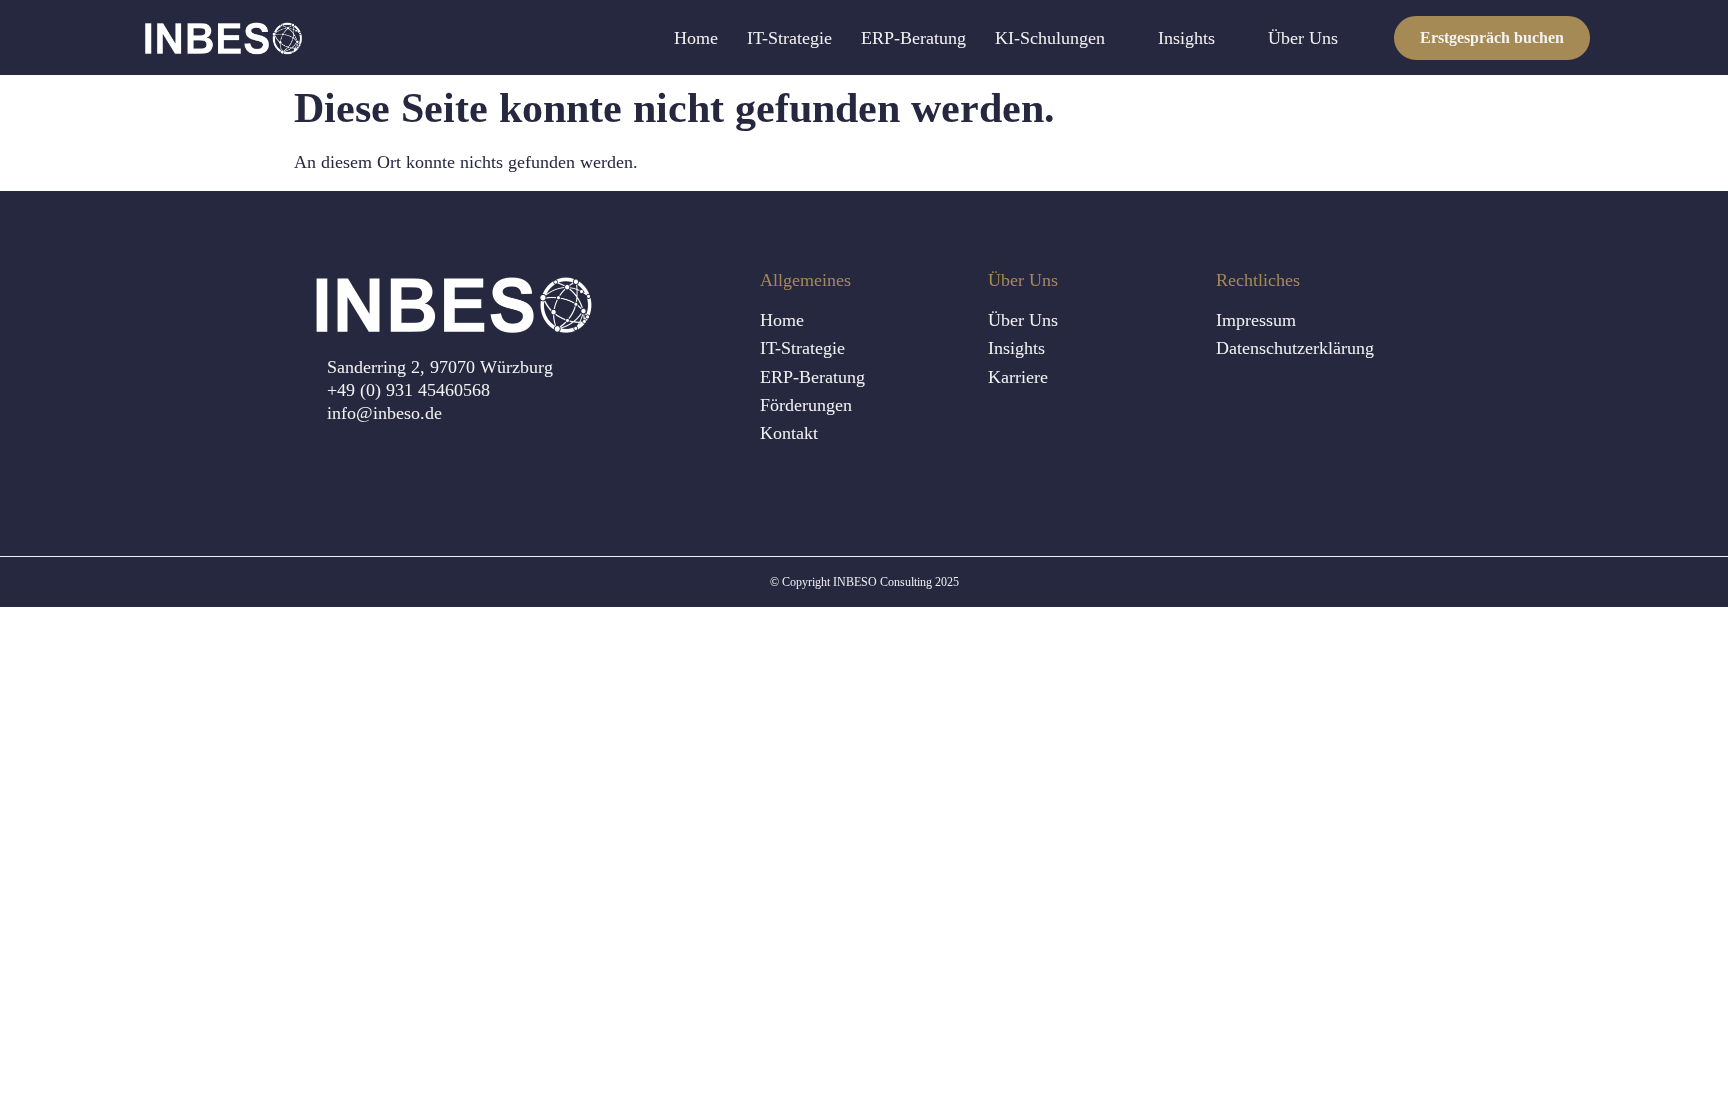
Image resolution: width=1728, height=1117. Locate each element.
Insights (1186, 38)
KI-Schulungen (1050, 38)
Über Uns (1303, 38)
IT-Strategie (789, 38)
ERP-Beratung (913, 38)
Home (696, 38)
